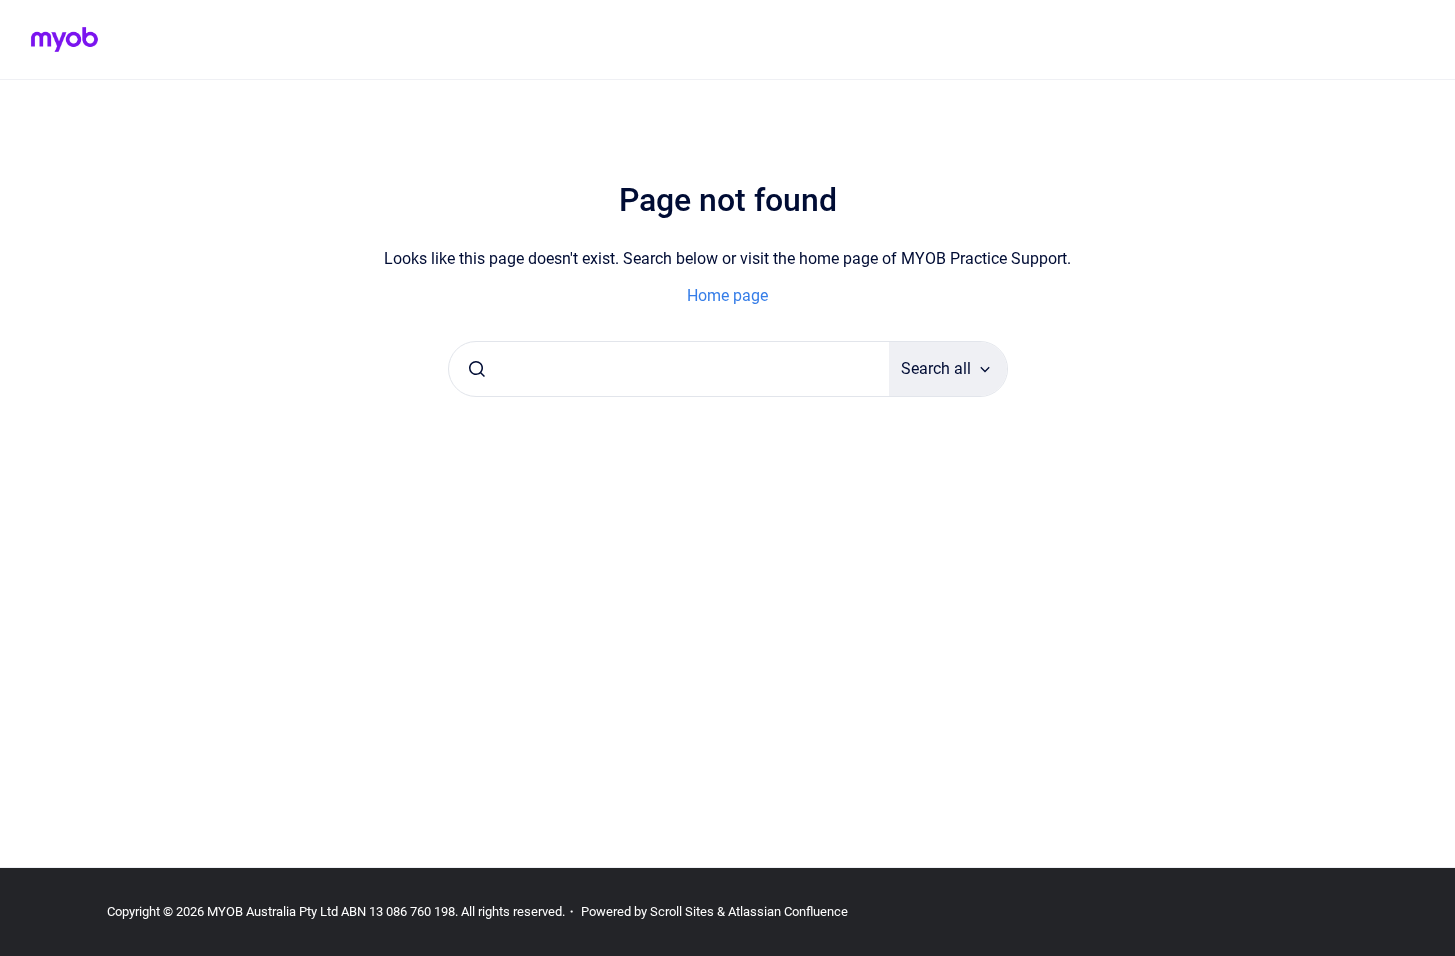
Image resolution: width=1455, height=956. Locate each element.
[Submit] (477, 369)
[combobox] (669, 369)
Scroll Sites (682, 911)
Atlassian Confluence (788, 911)
